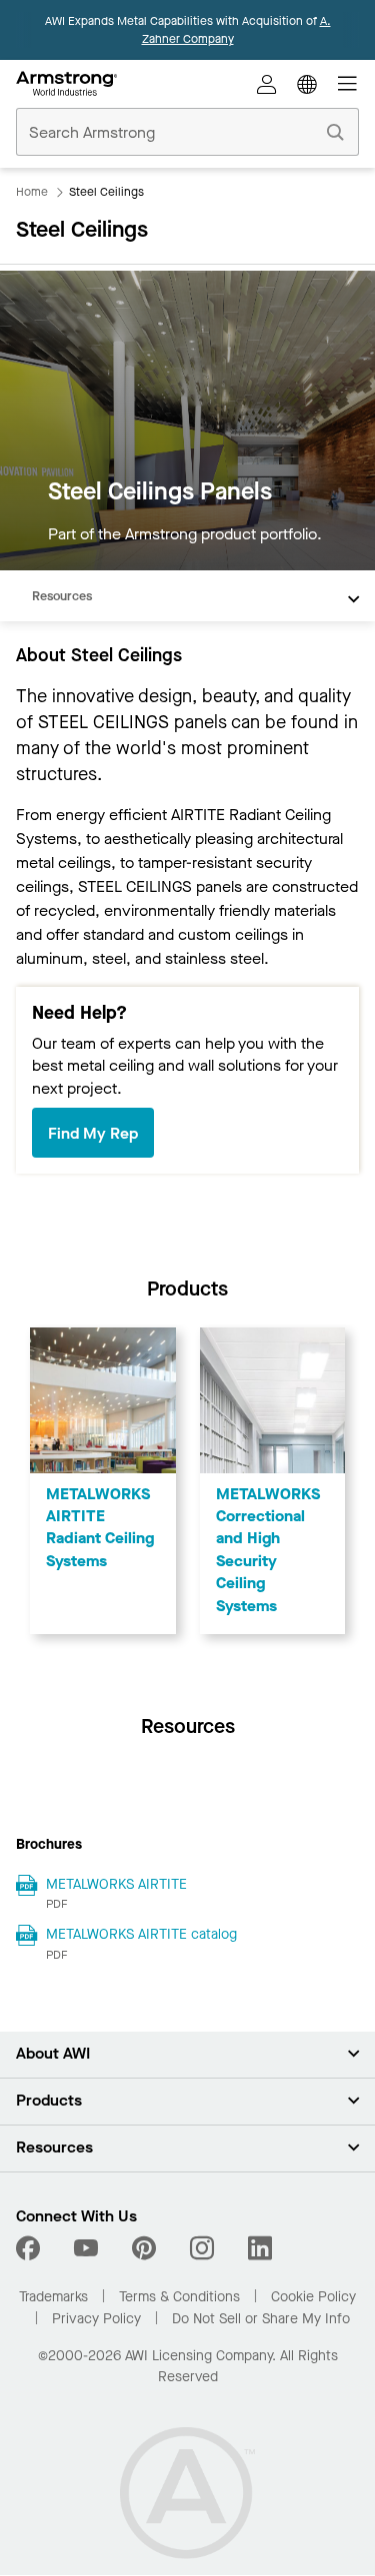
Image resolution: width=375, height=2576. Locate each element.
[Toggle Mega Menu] (347, 84)
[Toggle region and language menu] (307, 84)
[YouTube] (86, 2248)
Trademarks (53, 2297)
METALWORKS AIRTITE (116, 1884)
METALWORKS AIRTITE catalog (141, 1934)
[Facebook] (30, 2248)
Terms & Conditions (179, 2297)
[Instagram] (202, 2248)
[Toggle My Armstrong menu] (267, 84)
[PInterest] (144, 2248)
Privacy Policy (96, 2319)
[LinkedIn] (260, 2248)
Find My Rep (93, 1133)
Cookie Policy (313, 2297)
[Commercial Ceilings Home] (66, 84)
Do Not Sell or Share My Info (261, 2319)
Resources (62, 596)
